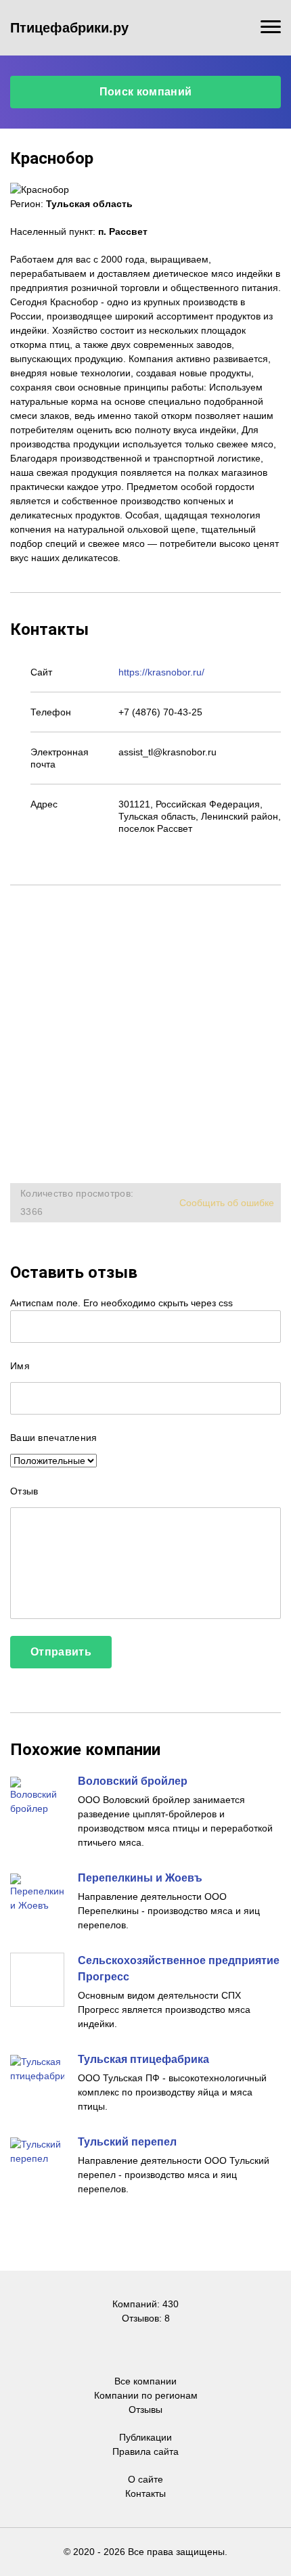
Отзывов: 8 (146, 2318)
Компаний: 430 (145, 2304)
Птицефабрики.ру (69, 28)
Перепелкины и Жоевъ (140, 1878)
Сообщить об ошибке (227, 1203)
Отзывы (145, 2410)
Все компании (145, 2381)
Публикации (145, 2437)
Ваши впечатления (53, 1438)
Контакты (145, 2493)
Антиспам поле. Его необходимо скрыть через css (121, 1303)
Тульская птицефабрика (143, 2059)
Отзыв (24, 1491)
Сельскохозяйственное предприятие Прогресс (179, 1969)
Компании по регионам (146, 2395)
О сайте (145, 2479)
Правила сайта (145, 2451)
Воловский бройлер (133, 1781)
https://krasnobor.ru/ (161, 672)
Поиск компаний (145, 92)
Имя (20, 1366)
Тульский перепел (127, 2142)
